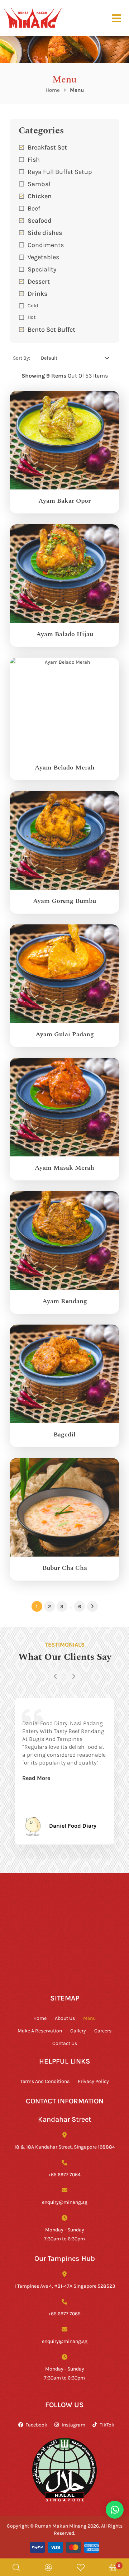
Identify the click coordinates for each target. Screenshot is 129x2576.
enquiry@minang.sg (65, 2202)
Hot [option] (32, 317)
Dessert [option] (39, 281)
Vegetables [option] (43, 257)
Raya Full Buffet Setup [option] (60, 171)
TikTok (107, 2425)
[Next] (73, 1676)
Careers (103, 2030)
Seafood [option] (40, 220)
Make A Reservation (40, 2030)
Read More (36, 1778)
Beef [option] (34, 208)
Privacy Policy (93, 2081)
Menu (89, 2018)
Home (53, 90)
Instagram (73, 2425)
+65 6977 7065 (64, 2313)
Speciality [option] (42, 269)
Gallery (78, 2030)
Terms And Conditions (45, 2081)
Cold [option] (33, 305)
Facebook (36, 2425)
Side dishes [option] (45, 232)
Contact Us (65, 2043)
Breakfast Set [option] (47, 147)
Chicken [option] (40, 196)
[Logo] (33, 18)
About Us (65, 2018)
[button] (64, 293)
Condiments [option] (46, 245)
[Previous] (56, 1676)
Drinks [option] (37, 293)
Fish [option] (34, 159)
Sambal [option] (39, 184)
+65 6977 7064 (64, 2174)
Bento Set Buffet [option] (51, 329)
